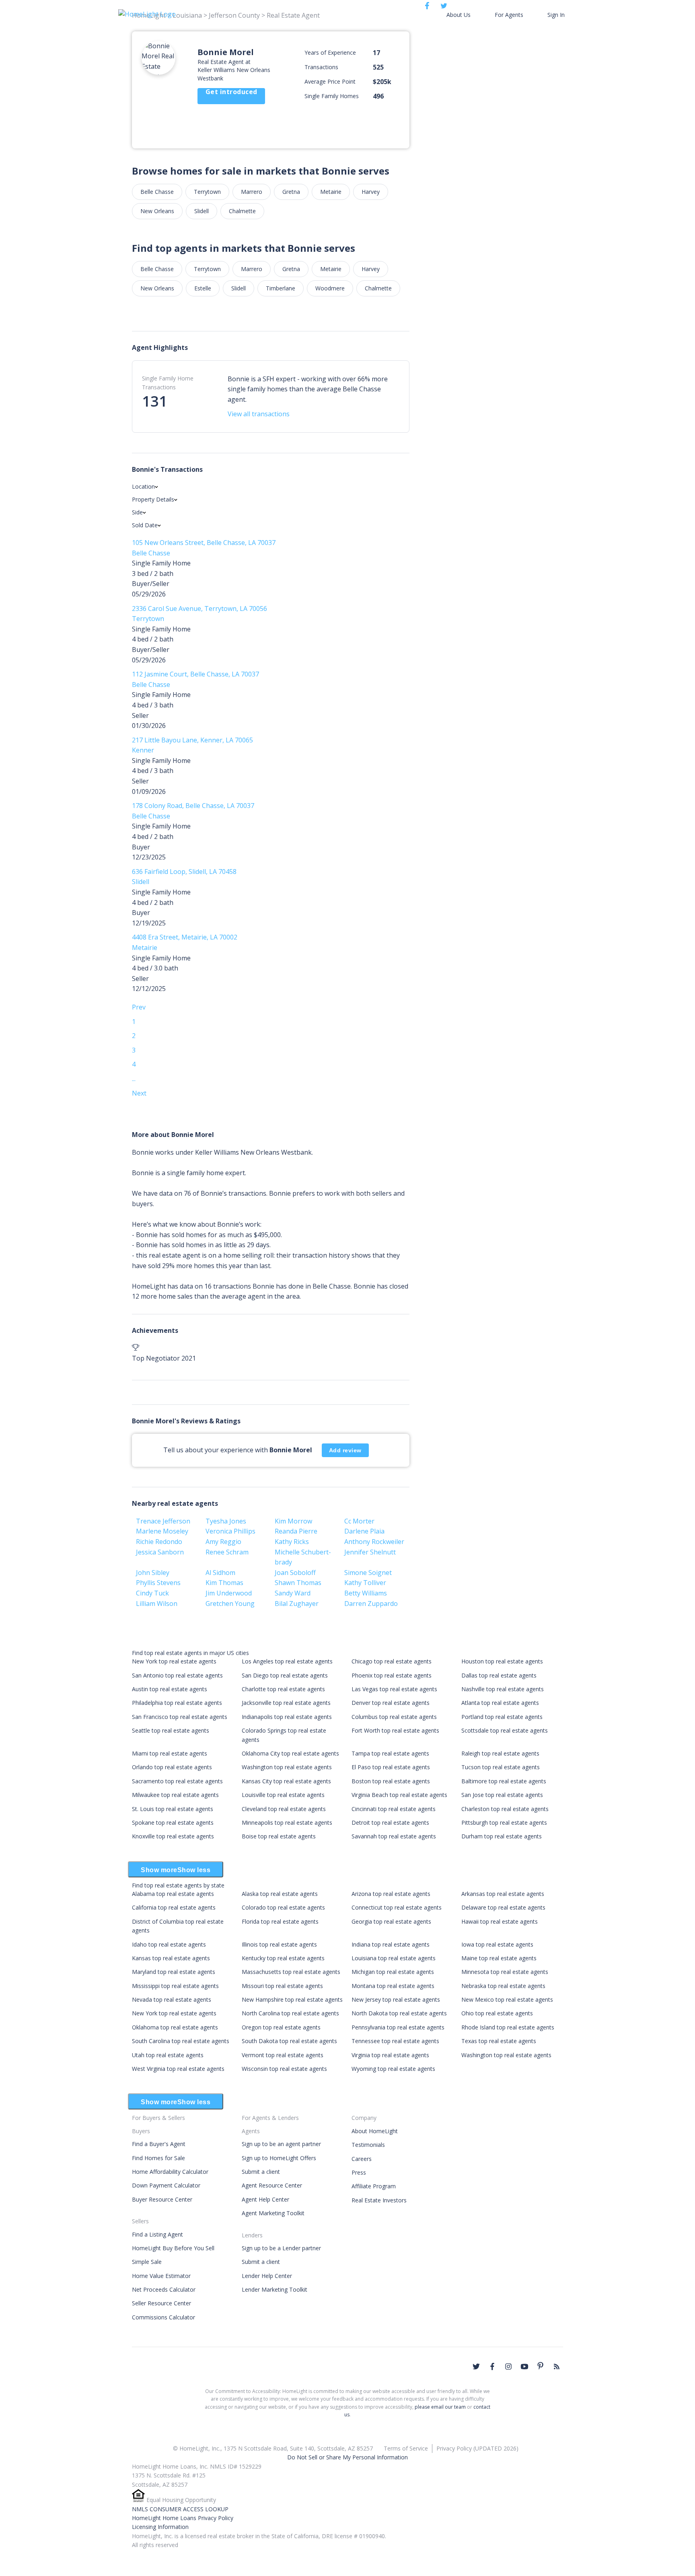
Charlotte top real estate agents (283, 1689)
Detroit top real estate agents (390, 1823)
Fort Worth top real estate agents (395, 1730)
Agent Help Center (265, 2199)
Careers (362, 2159)
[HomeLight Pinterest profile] (541, 2366)
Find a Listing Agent (157, 2234)
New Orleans (157, 211)
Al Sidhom (220, 1573)
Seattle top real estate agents (171, 1730)
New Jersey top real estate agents (396, 1999)
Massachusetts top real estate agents (291, 1972)
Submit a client (261, 2172)
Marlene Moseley (162, 1531)
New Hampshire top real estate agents (292, 1999)
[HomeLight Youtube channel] (524, 2366)
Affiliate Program (374, 2186)
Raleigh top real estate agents (500, 1753)
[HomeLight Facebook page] (492, 2366)
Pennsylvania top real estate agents (398, 2027)
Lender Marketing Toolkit (275, 2289)
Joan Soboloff (295, 1573)
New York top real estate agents (174, 1661)
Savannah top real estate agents (394, 1836)
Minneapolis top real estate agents (287, 1823)
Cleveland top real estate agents (284, 1809)
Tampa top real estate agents (390, 1753)
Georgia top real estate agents (391, 1921)
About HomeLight (375, 2131)
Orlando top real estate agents (172, 1767)
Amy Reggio (223, 1542)
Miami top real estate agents (170, 1753)
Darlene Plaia (364, 1531)
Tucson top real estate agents (501, 1767)
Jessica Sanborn (160, 1552)
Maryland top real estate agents (174, 1972)
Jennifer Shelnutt (370, 1552)
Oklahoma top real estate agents (175, 2027)
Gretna (291, 192)
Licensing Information (160, 2527)
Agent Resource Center (272, 2185)
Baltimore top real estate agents (504, 1781)
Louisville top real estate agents (283, 1795)
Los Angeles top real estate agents (287, 1661)
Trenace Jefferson (163, 1521)
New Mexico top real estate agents (507, 1999)
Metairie (331, 192)
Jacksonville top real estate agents (286, 1703)
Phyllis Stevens (158, 1583)
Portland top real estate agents (502, 1717)
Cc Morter (359, 1521)
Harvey (371, 192)
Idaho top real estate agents (169, 1944)
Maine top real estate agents (499, 1958)
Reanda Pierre (296, 1531)
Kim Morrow (293, 1521)
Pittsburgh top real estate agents (504, 1823)
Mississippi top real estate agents (175, 1986)
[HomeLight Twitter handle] (476, 2366)
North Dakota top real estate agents (399, 2013)
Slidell (202, 211)
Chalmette (242, 211)
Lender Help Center (267, 2276)
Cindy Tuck (152, 1593)
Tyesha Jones (226, 1521)
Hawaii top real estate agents (500, 1921)
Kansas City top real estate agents (286, 1781)
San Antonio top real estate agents (177, 1675)
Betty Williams (366, 1593)
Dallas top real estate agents (499, 1675)
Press (359, 2172)
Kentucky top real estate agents (283, 1958)
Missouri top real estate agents (282, 1986)
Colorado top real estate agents (283, 1907)
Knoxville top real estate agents (173, 1836)
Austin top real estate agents (170, 1689)
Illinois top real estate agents (279, 1944)
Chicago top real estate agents (392, 1661)
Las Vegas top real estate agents (394, 1689)
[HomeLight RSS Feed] (557, 2366)
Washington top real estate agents (287, 1767)
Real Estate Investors (379, 2200)
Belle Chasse (157, 192)
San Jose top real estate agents (502, 1795)
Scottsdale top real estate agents (505, 1730)
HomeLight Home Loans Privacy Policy (183, 2518)
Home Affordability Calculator (170, 2172)
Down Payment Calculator (166, 2185)
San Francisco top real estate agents (180, 1717)
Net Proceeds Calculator (164, 2289)
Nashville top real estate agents (503, 1689)
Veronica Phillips (230, 1531)
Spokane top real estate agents (173, 1823)
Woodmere (330, 288)
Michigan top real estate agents (393, 1972)
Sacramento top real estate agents (177, 1781)
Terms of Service (406, 2448)
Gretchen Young (230, 1604)
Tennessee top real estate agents (395, 2041)
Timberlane (281, 288)
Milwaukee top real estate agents (175, 1795)
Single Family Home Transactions (168, 383)
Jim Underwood (229, 1593)
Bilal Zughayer (297, 1604)
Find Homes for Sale (158, 2158)
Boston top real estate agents (391, 1781)
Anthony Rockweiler (374, 1542)
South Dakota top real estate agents (289, 2041)
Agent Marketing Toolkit (273, 2213)
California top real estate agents (174, 1907)
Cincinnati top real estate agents (394, 1809)
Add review (345, 1450)
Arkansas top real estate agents (503, 1894)
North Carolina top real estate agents (290, 2013)
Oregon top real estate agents (281, 2027)
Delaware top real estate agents (503, 1907)
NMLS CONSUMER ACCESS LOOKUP (180, 2509)
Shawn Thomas (298, 1583)
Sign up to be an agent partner (281, 2144)
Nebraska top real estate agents (503, 1986)
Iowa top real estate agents (497, 1944)
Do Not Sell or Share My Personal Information (347, 2457)
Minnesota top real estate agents (505, 1972)
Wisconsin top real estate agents (284, 2069)
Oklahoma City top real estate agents (290, 1753)
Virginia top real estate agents (390, 2055)
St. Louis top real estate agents (173, 1809)
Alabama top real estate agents (173, 1894)
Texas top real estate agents (499, 2041)
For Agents (509, 15)
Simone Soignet (368, 1573)
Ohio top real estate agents (497, 2013)
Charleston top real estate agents (505, 1809)
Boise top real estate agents (279, 1836)
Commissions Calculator (163, 2317)
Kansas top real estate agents (171, 1958)
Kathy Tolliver (365, 1583)
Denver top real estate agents (391, 1703)
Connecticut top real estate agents (397, 1907)
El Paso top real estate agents (391, 1767)
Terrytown (207, 192)
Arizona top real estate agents (391, 1894)
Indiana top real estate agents (391, 1944)
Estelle (203, 288)
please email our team (440, 2407)
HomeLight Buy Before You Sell (173, 2248)
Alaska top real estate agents (280, 1894)
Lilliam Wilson (157, 1604)
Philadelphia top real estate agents (177, 1703)
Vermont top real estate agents (283, 2055)
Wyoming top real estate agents (393, 2069)
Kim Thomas (224, 1583)
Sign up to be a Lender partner (281, 2248)
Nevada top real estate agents (172, 1999)
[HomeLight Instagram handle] (508, 2366)
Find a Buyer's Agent (159, 2144)
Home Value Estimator (161, 2276)
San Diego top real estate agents (285, 1675)
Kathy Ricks (292, 1542)
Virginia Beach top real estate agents (399, 1795)
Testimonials (368, 2145)
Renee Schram (227, 1552)
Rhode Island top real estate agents (508, 2027)
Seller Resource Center (161, 2303)
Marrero (252, 192)
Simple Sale (147, 2262)
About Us (459, 15)
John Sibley (153, 1573)
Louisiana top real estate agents (394, 1958)
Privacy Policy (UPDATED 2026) (477, 2448)
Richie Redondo (159, 1542)
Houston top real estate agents (502, 1661)
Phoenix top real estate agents (392, 1675)
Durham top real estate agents (502, 1836)
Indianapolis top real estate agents (287, 1717)
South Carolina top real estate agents (181, 2041)
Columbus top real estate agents (394, 1717)
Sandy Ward (293, 1593)
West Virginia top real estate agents (178, 2069)
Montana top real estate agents (393, 1986)
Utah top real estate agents (168, 2055)
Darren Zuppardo (371, 1604)
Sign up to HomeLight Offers (279, 2158)
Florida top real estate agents (280, 1921)
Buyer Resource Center (162, 2199)
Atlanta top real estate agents (500, 1703)
